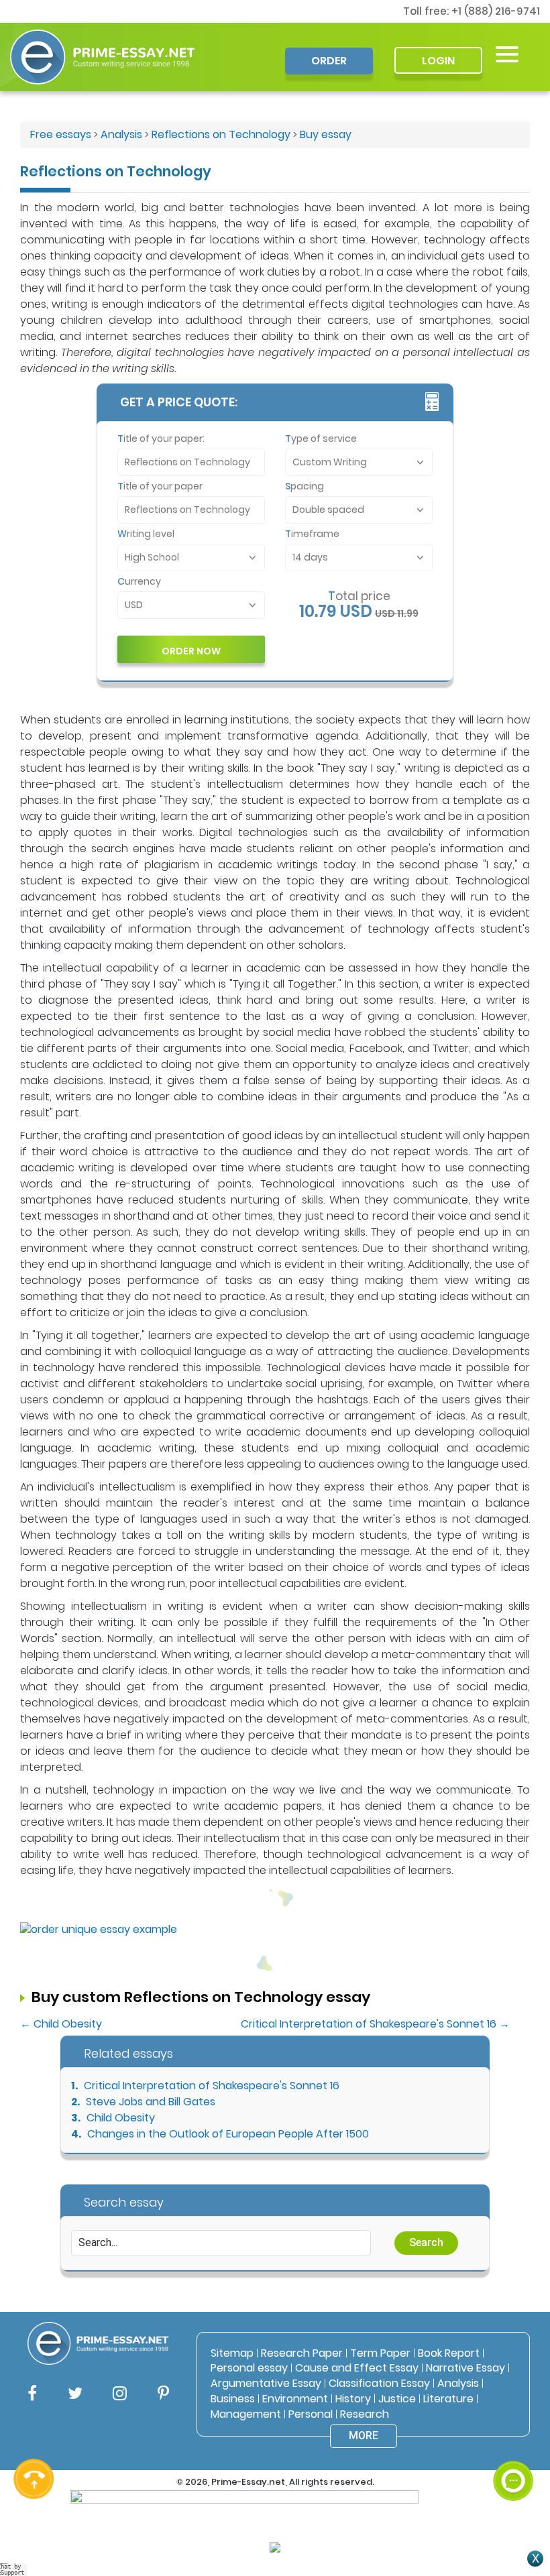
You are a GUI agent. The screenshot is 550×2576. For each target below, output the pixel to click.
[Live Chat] (513, 2481)
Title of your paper (160, 486)
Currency (139, 581)
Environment (295, 2399)
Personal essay (249, 2368)
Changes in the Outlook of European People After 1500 (228, 2134)
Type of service (321, 438)
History (353, 2399)
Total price (359, 596)
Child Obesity (121, 2118)
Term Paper (380, 2353)
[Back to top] (513, 2432)
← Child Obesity (61, 2024)
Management (246, 2414)
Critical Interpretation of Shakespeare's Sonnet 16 (212, 2086)
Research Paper (302, 2353)
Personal (311, 2414)
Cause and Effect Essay (357, 2368)
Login (438, 61)
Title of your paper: (161, 438)
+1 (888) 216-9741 (496, 11)
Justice (397, 2399)
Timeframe (312, 534)
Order (329, 61)
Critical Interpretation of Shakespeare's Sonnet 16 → (375, 2024)
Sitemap (232, 2353)
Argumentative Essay (266, 2383)
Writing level (146, 534)
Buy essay (326, 134)
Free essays (61, 134)
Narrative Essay (465, 2368)
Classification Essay (379, 2383)
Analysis (121, 134)
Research (365, 2414)
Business (233, 2399)
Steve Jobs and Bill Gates (151, 2102)
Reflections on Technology (221, 134)
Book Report (449, 2353)
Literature (448, 2399)
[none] (507, 54)
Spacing (305, 486)
